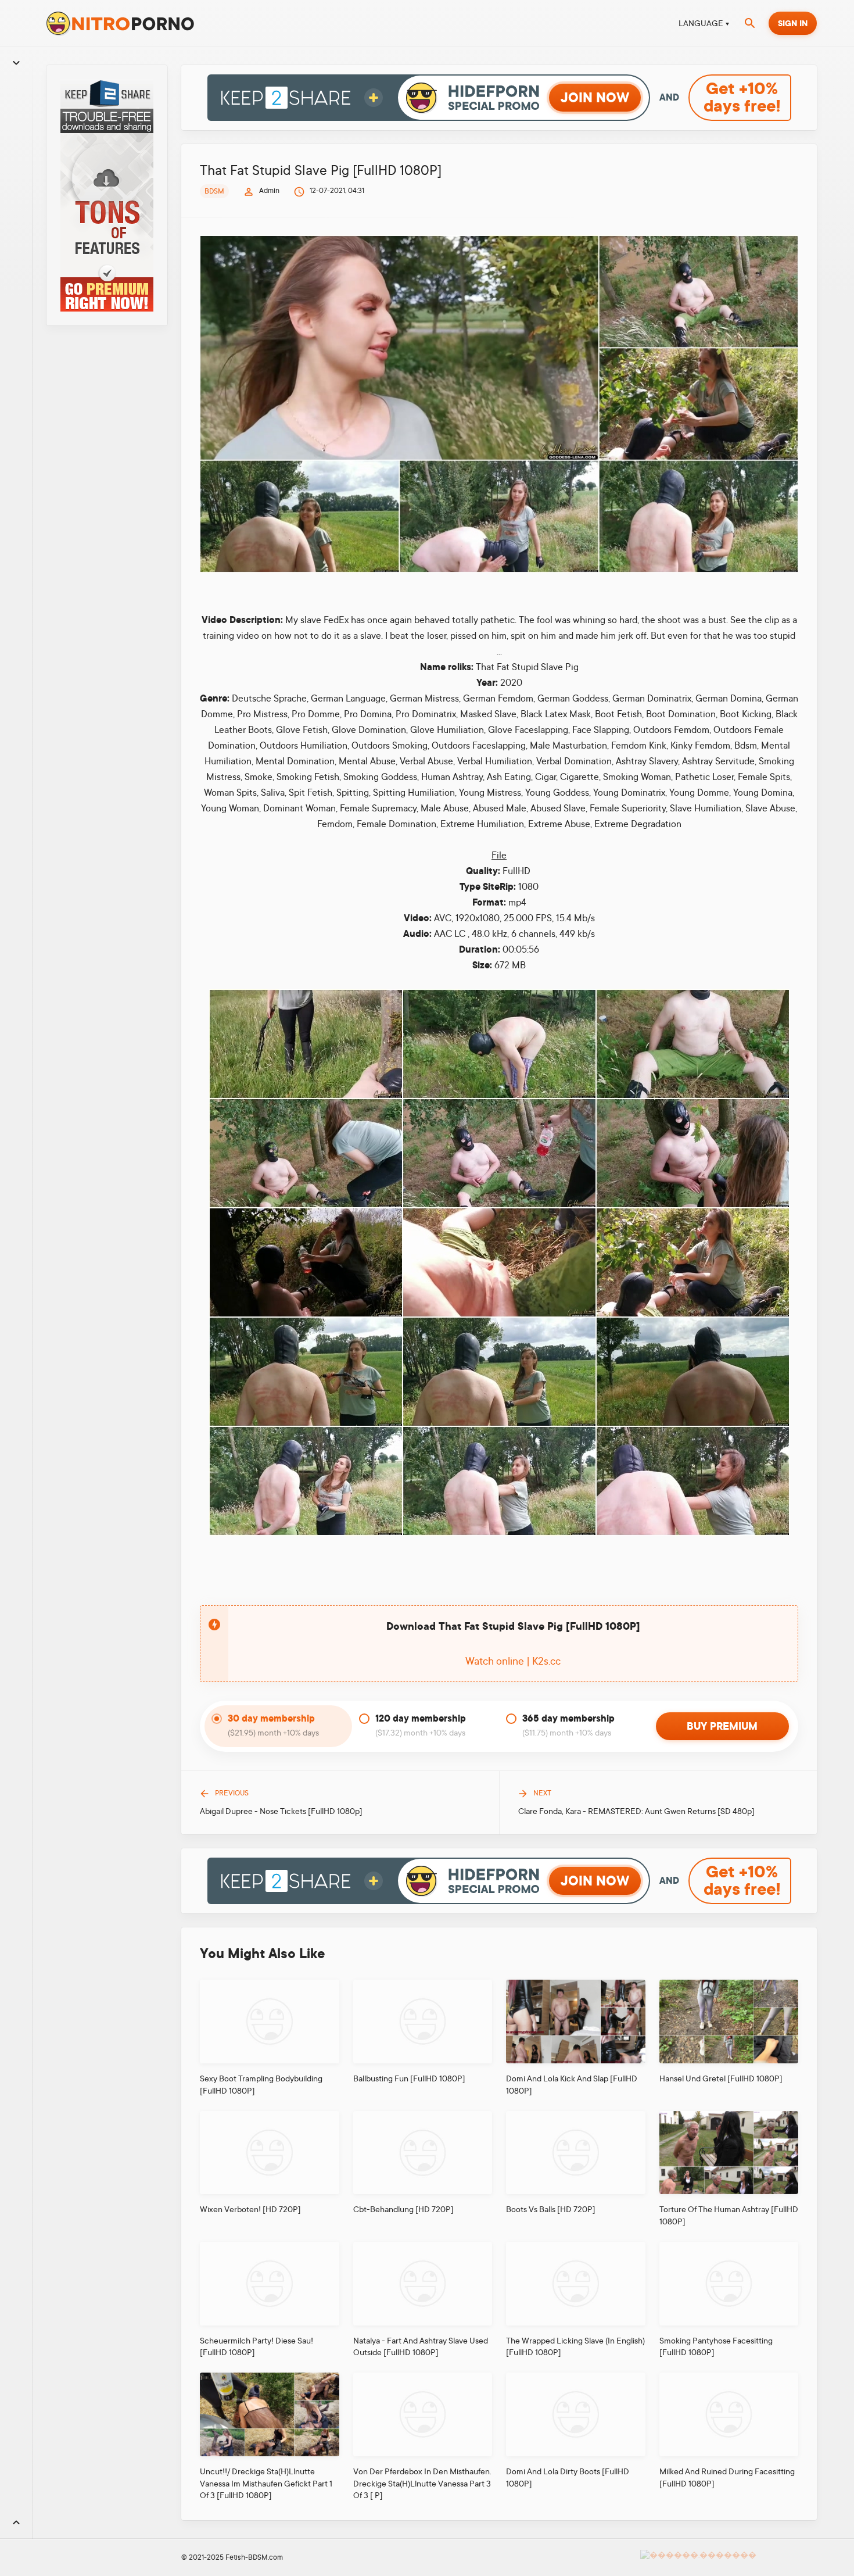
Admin (269, 191)
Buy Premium (722, 1726)
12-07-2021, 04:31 (337, 191)
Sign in (793, 23)
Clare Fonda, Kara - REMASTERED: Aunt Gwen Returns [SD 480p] (636, 1811)
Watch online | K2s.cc (513, 1661)
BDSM (214, 191)
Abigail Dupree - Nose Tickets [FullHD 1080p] (281, 1811)
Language (701, 23)
